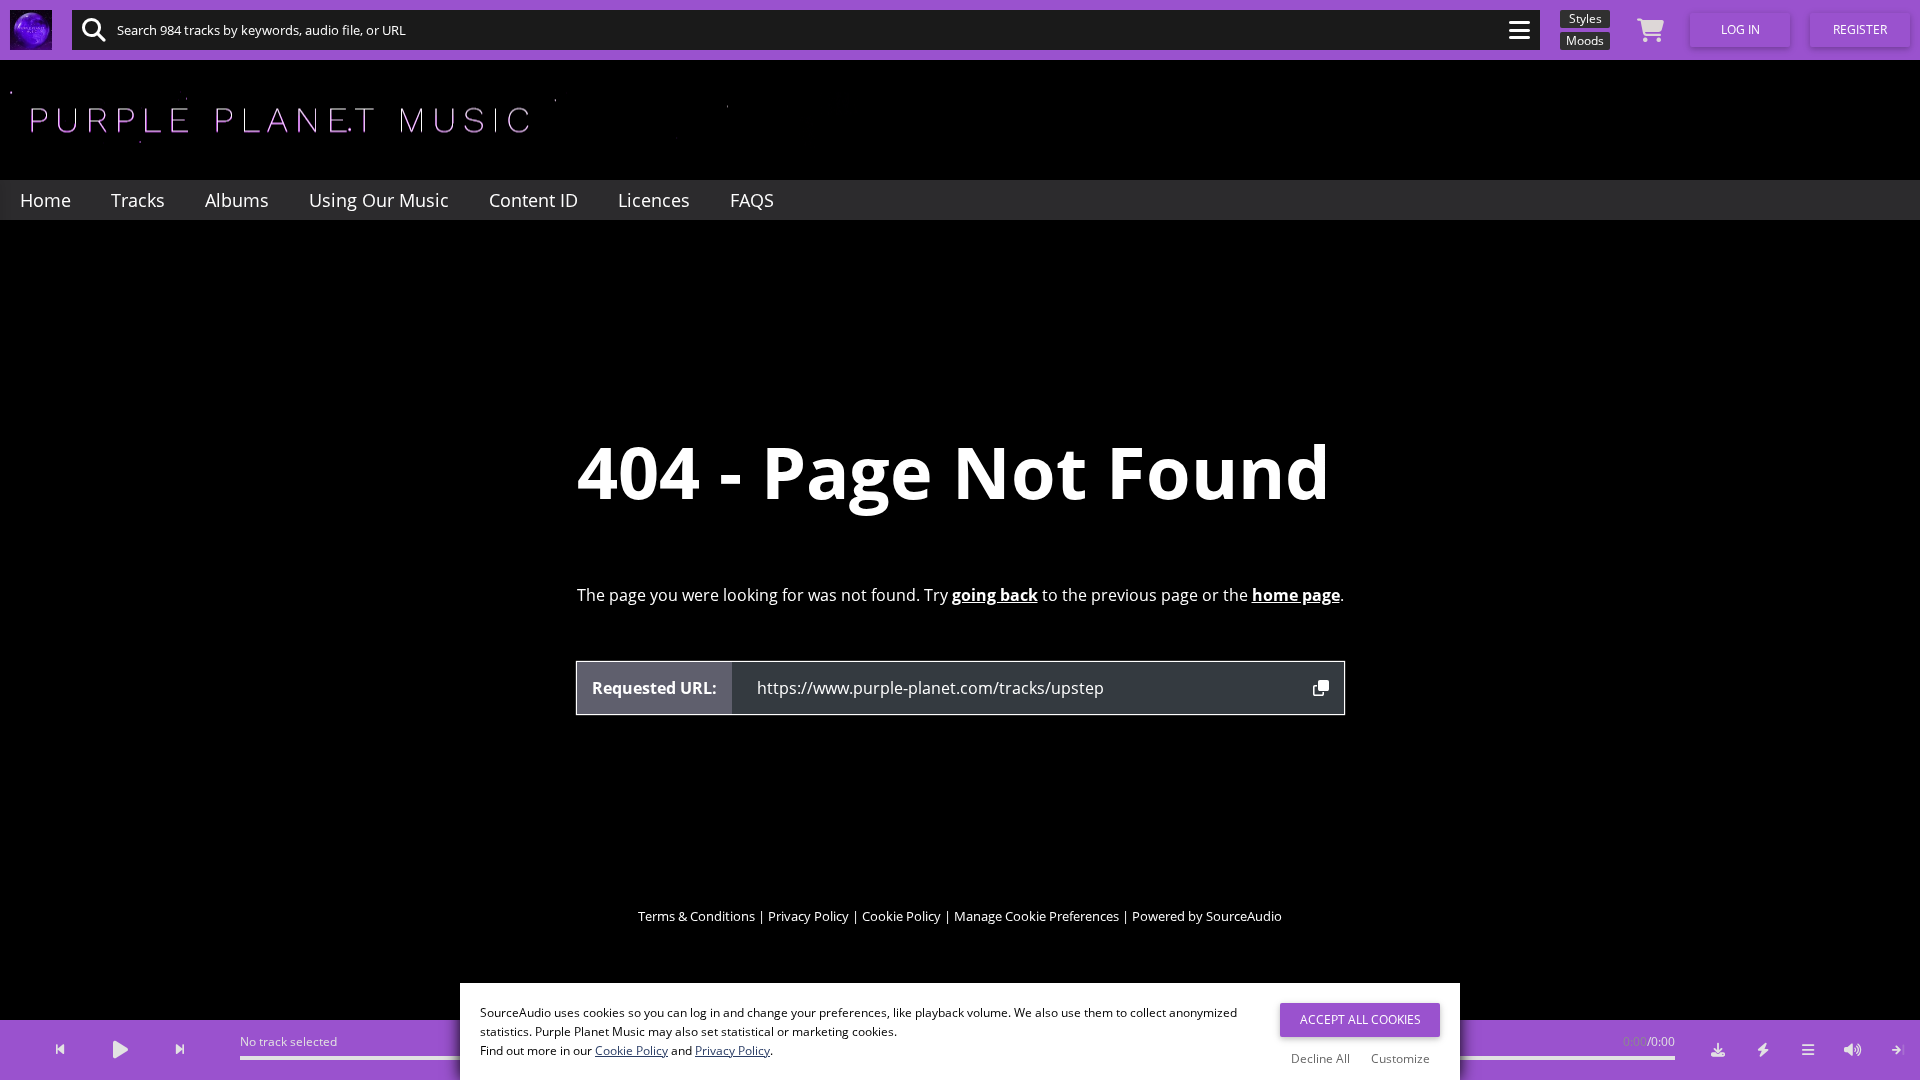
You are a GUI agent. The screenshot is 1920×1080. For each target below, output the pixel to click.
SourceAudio (1244, 916)
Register (1860, 29)
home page (1296, 595)
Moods (1585, 40)
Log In (1740, 29)
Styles (1585, 18)
